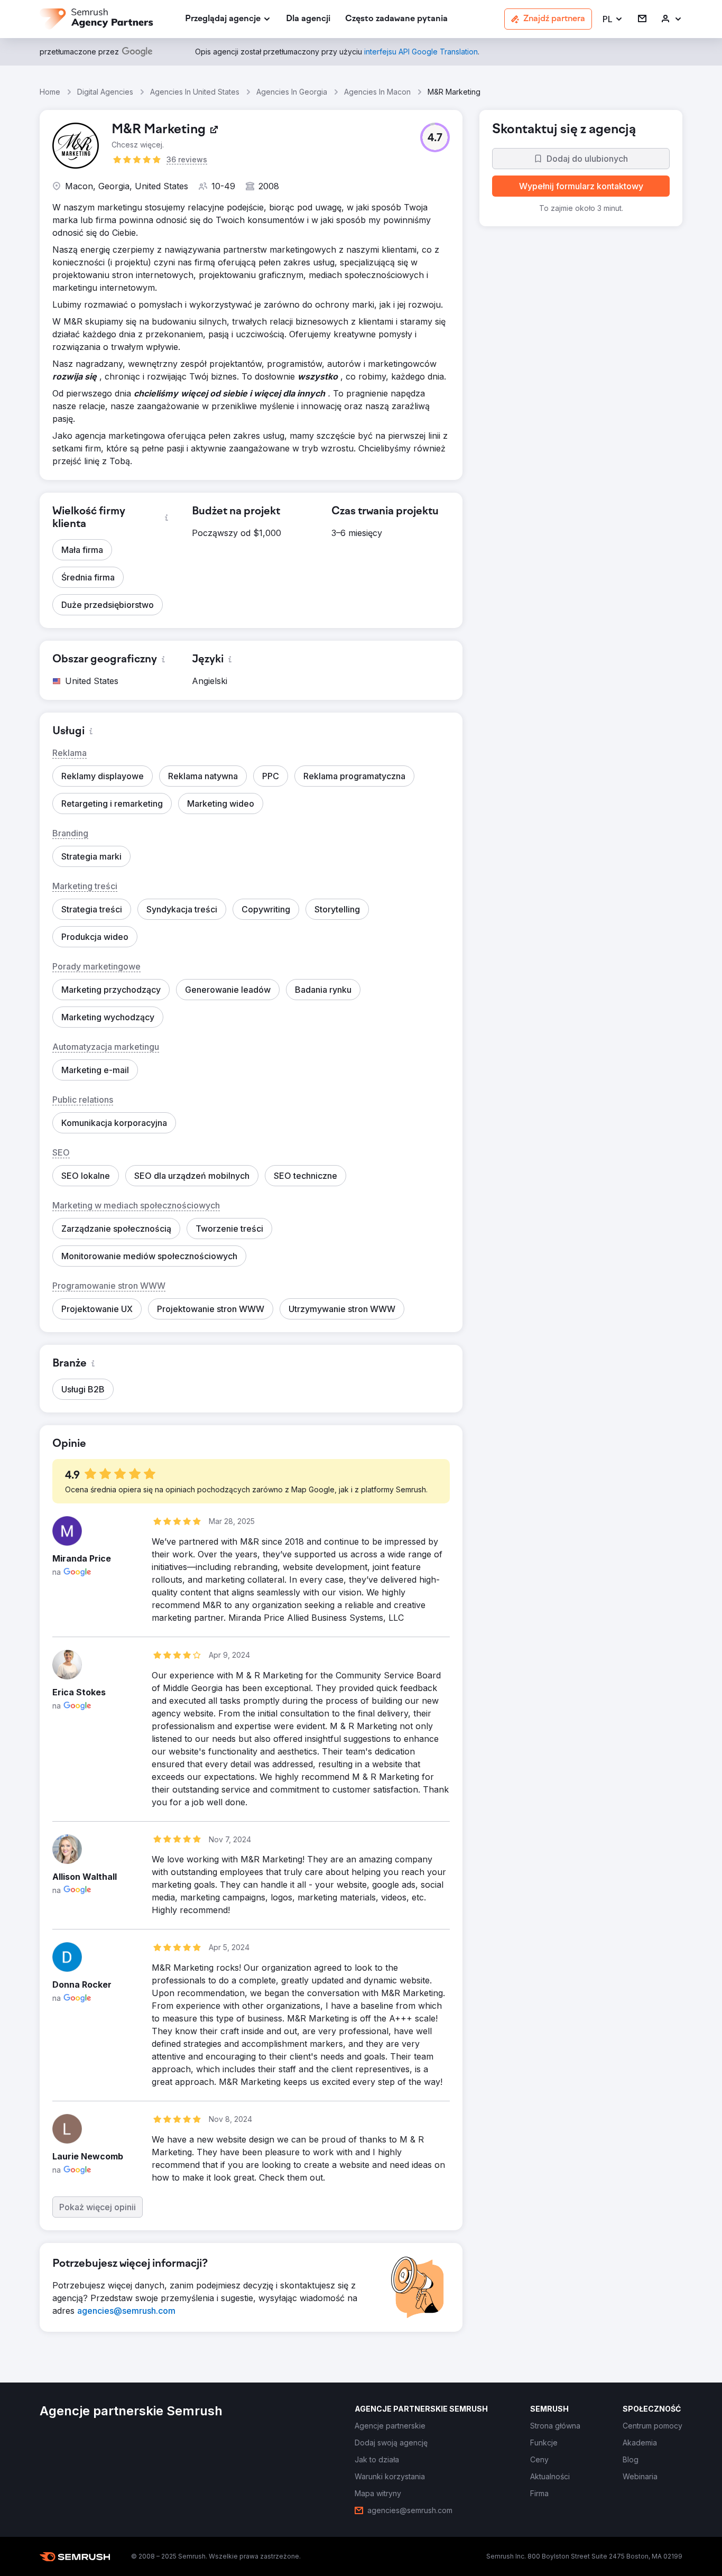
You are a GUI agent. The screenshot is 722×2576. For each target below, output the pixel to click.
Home (50, 92)
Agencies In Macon (377, 92)
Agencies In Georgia (292, 92)
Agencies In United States (195, 92)
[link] (308, 19)
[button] (613, 19)
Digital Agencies (105, 92)
